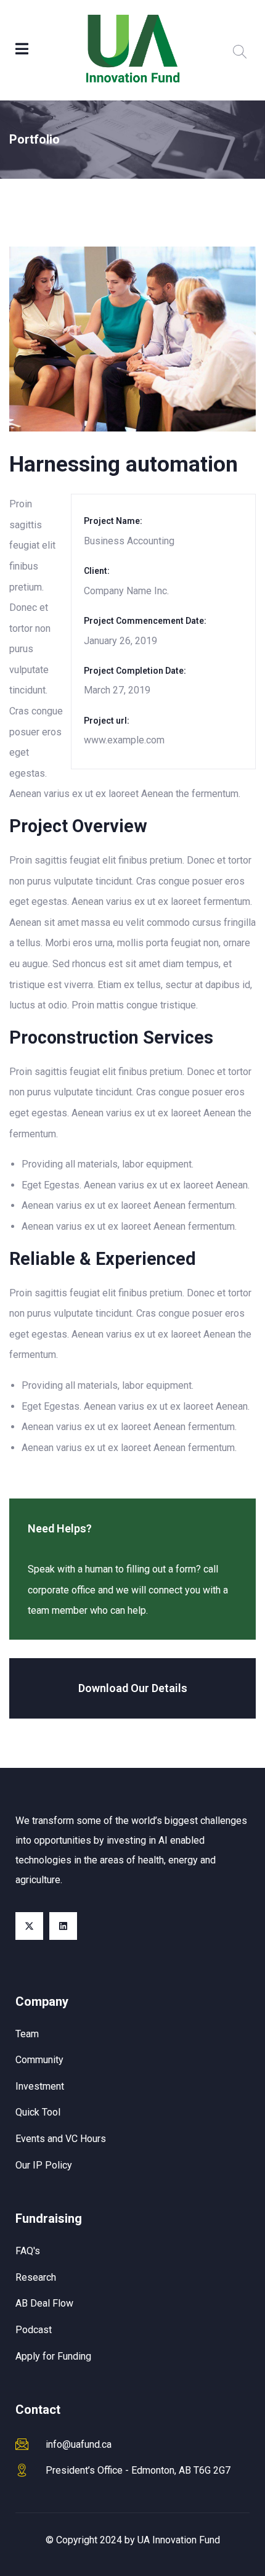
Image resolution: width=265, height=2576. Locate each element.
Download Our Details (133, 1688)
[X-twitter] (29, 1926)
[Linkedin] (63, 1926)
